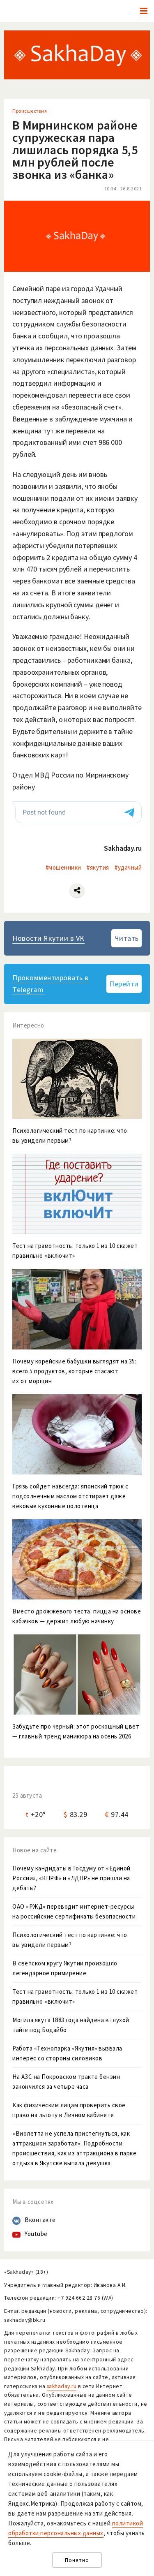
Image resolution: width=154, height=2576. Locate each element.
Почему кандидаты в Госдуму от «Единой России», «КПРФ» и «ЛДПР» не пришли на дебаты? (71, 1878)
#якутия (98, 867)
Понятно (77, 2560)
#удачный (128, 867)
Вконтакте (40, 2220)
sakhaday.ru (62, 2386)
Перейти (124, 984)
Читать (127, 938)
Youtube (36, 2234)
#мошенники (63, 867)
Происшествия (30, 111)
